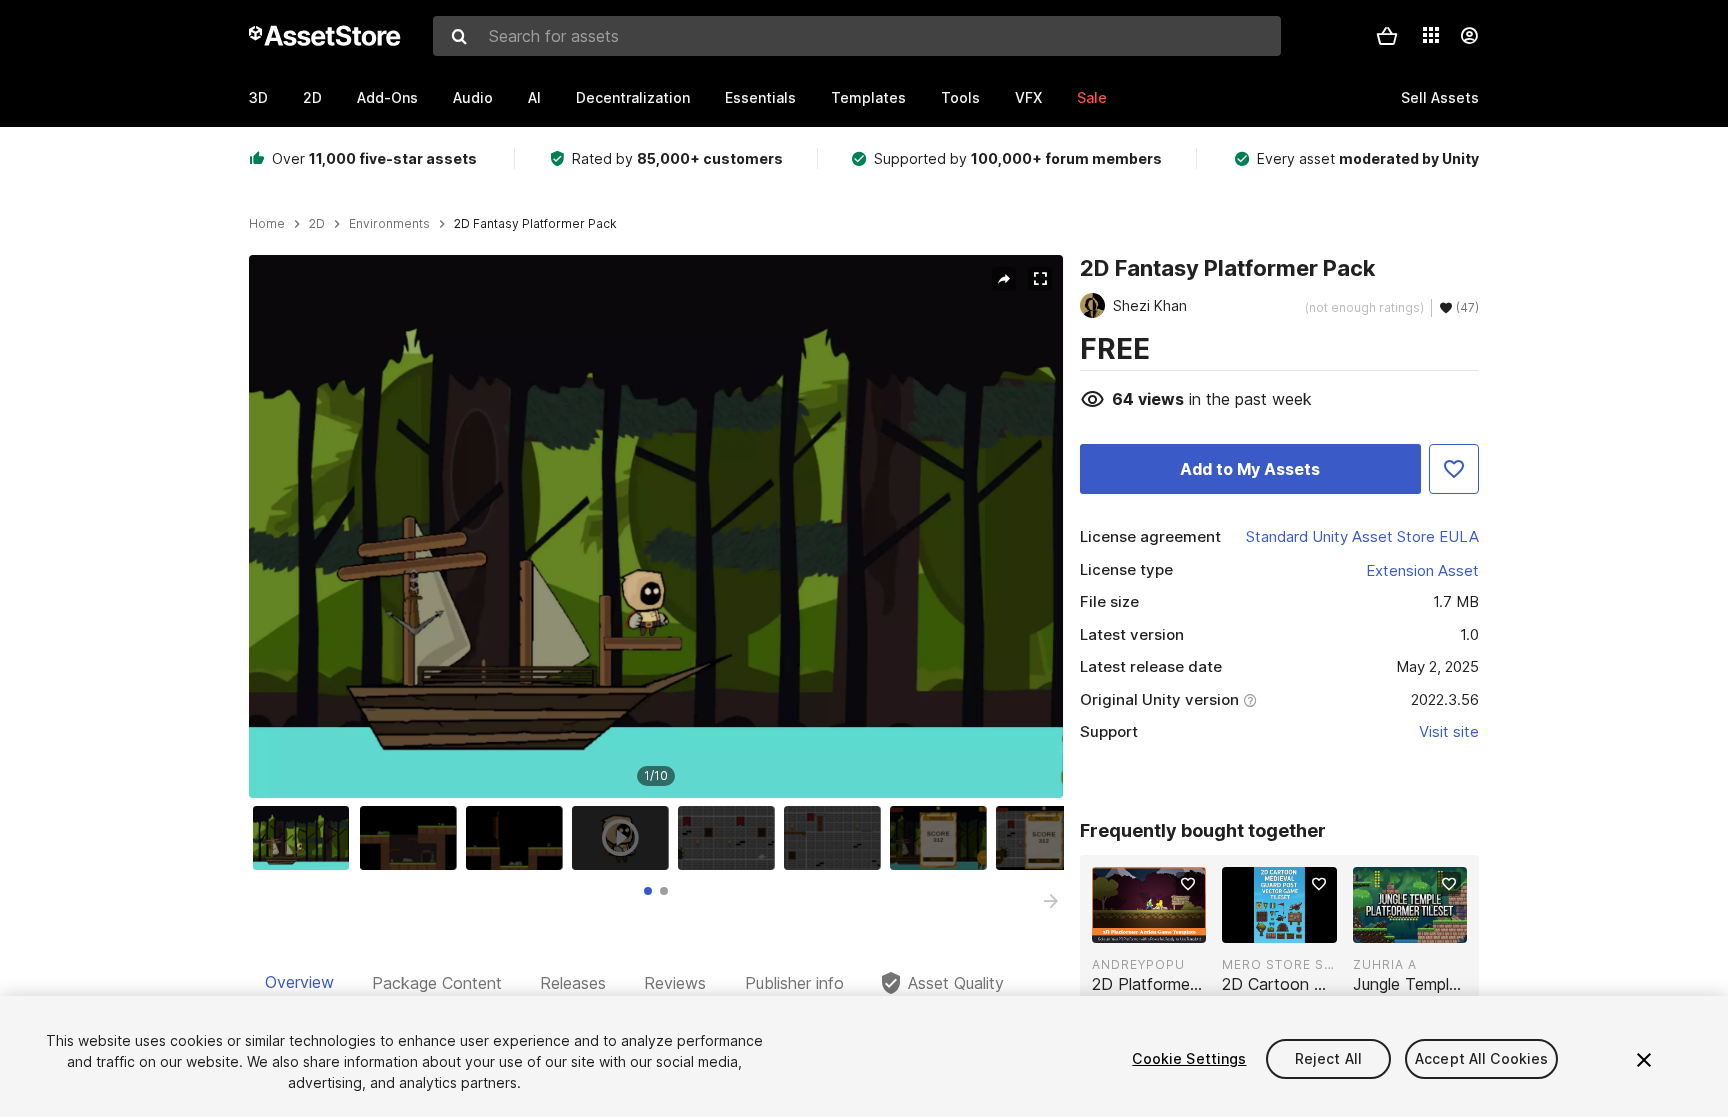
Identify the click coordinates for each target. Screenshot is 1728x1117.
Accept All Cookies (1482, 1058)
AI (534, 97)
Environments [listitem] (389, 224)
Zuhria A (1385, 964)
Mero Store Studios (1279, 964)
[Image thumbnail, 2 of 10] (413, 838)
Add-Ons (387, 97)
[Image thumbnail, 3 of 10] (519, 838)
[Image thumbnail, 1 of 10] (306, 838)
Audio (473, 97)
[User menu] (1469, 36)
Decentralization (633, 97)
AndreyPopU (1138, 964)
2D (312, 97)
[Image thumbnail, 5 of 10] (731, 838)
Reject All (1328, 1058)
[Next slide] (1051, 901)
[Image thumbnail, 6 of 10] (837, 838)
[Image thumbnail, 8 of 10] (1049, 838)
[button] (1387, 36)
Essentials (760, 97)
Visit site (1449, 731)
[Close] (1644, 1060)
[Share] (1004, 279)
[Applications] (1431, 35)
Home (267, 224)
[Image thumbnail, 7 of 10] (943, 838)
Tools (960, 97)
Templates (868, 97)
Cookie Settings (1189, 1058)
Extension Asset (1422, 570)
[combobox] (857, 36)
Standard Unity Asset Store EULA (1362, 536)
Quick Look (1159, 926)
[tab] (648, 891)
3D (258, 97)
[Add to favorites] (1188, 884)
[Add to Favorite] (1454, 469)
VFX (1028, 97)
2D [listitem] (317, 224)
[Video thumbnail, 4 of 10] (625, 838)
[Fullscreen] (1040, 279)
